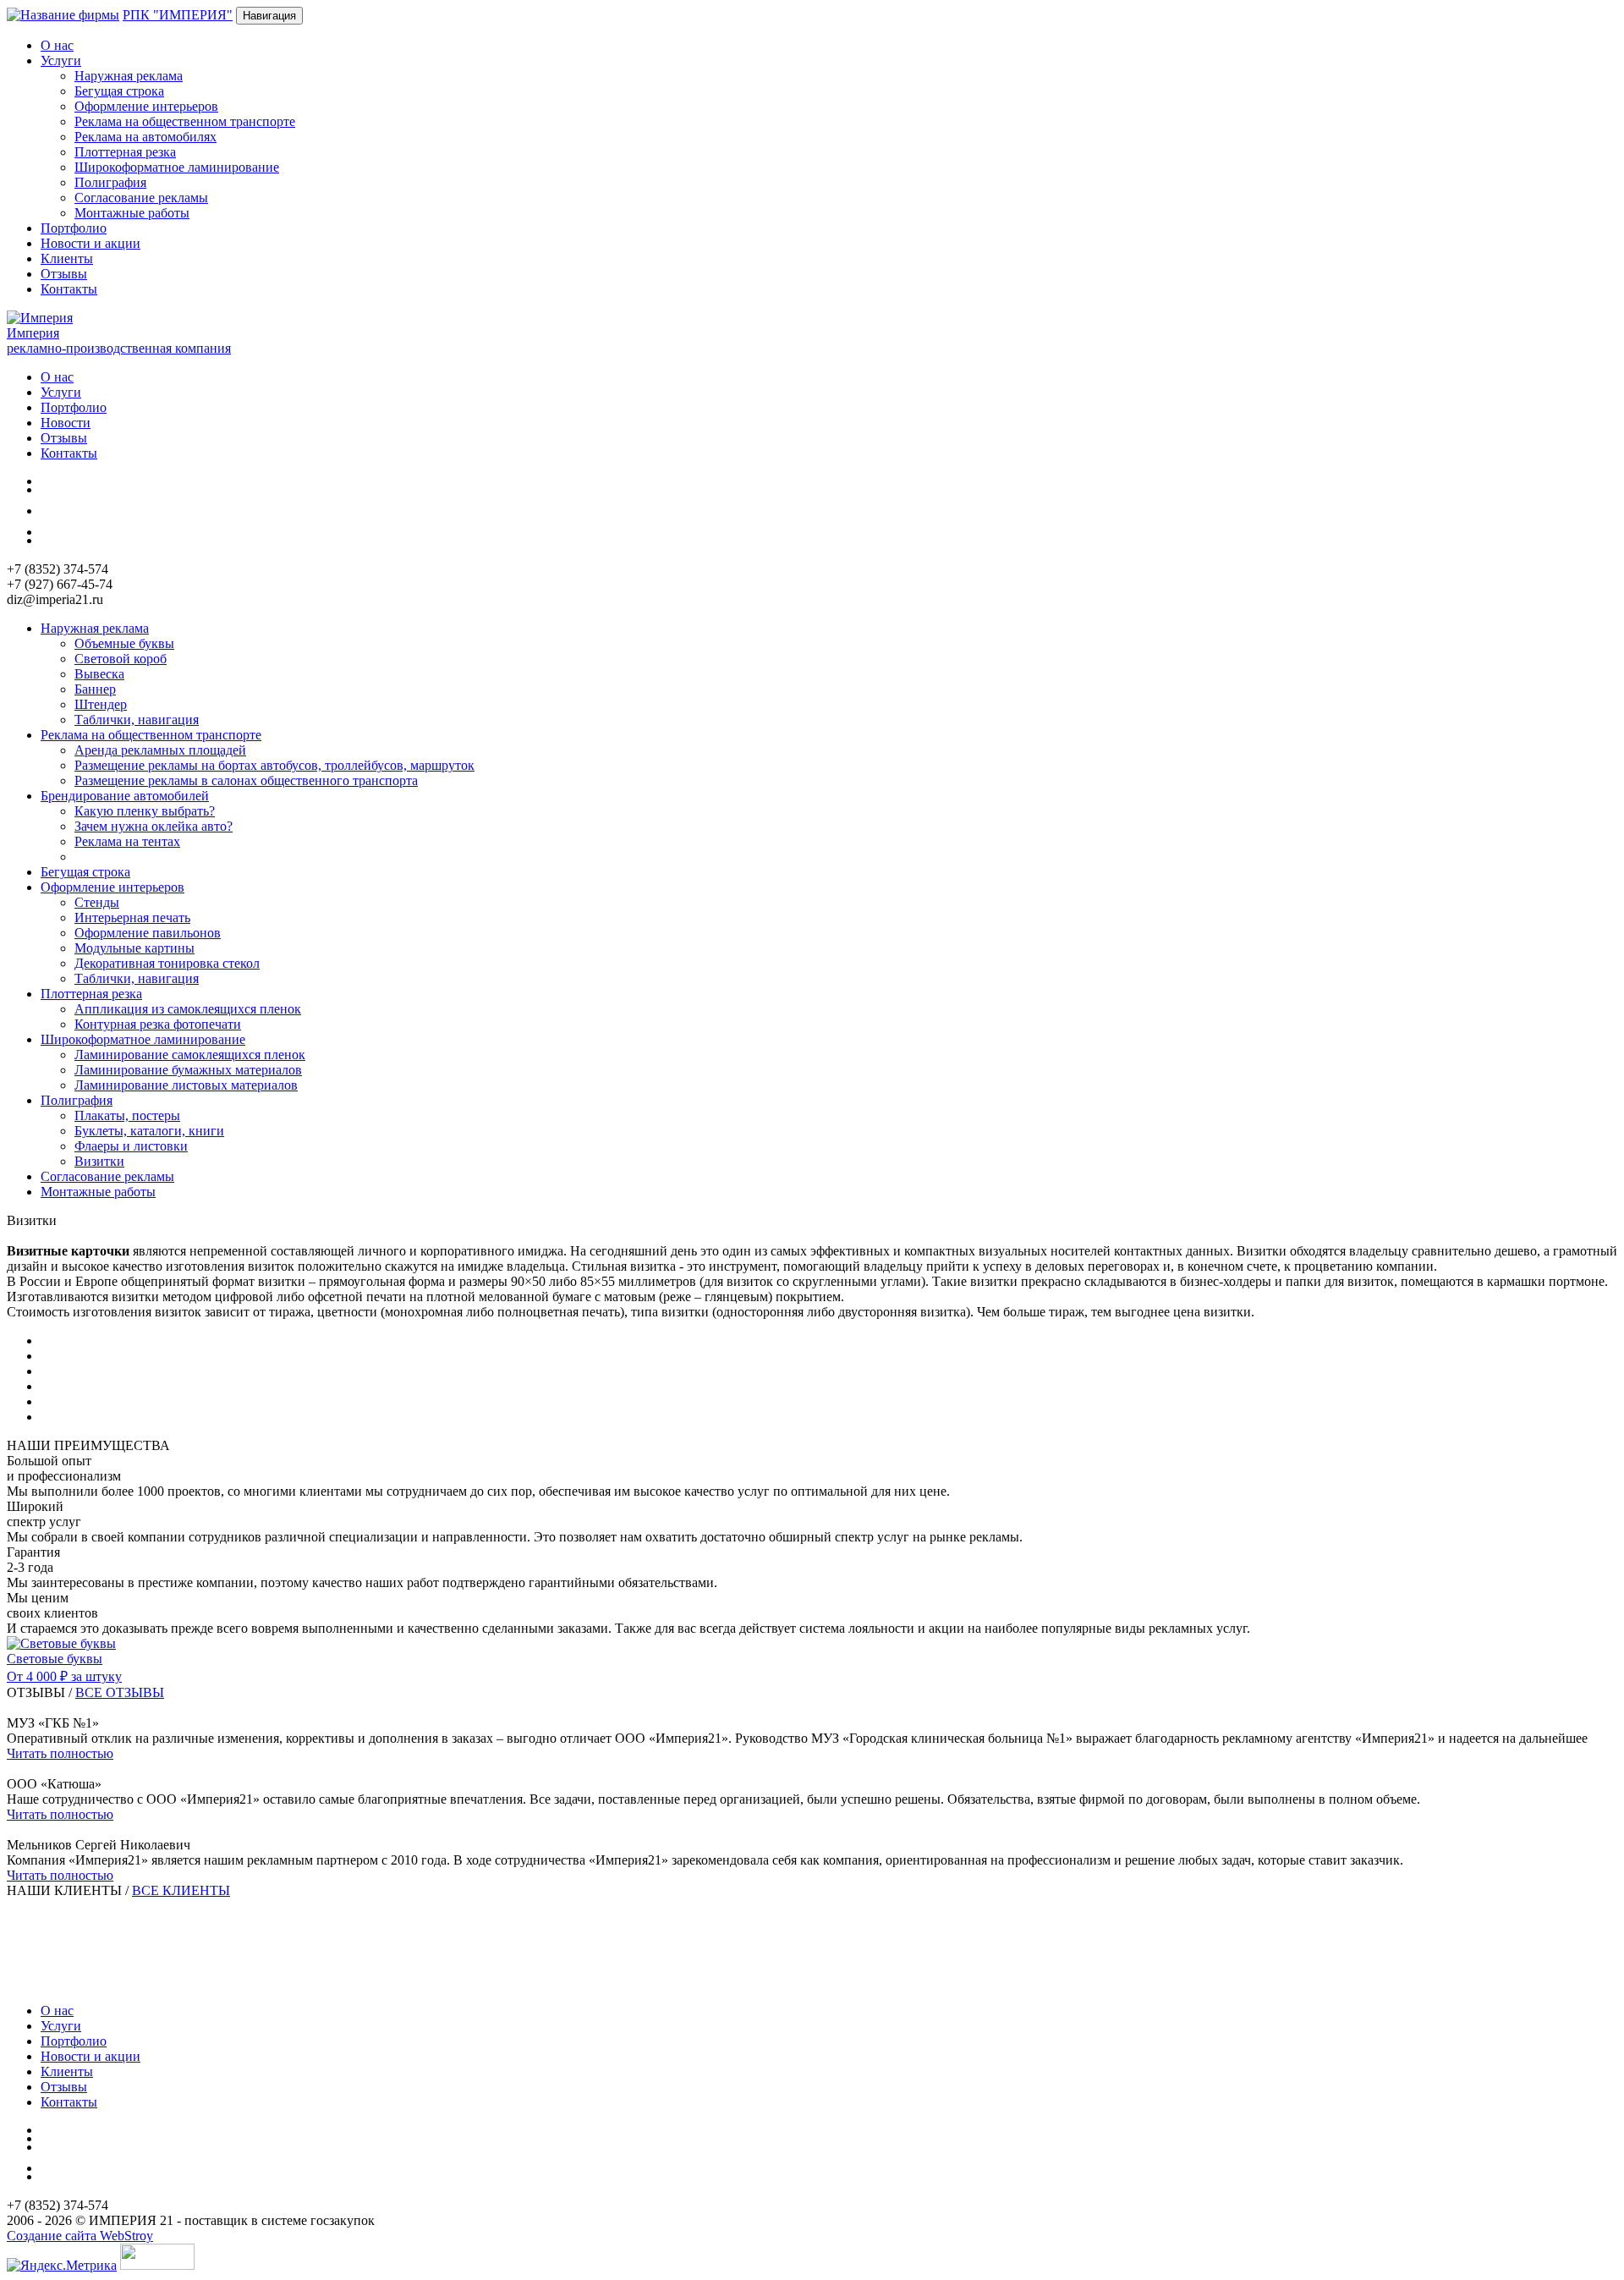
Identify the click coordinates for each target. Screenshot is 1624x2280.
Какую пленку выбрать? (145, 811)
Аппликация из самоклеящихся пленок (188, 1009)
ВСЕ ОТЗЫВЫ (120, 1692)
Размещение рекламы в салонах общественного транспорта (246, 780)
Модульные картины (134, 948)
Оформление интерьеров (146, 106)
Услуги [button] (61, 60)
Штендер (101, 704)
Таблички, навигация (137, 720)
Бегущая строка (119, 91)
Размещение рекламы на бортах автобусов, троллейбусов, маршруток (274, 765)
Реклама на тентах (127, 841)
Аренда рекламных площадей (160, 750)
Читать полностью (60, 1753)
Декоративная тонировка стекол (167, 963)
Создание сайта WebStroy (80, 2236)
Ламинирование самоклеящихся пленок (190, 1055)
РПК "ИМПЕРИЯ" (178, 15)
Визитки (99, 1161)
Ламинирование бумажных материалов (188, 1070)
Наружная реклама (129, 76)
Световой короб (121, 659)
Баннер (95, 689)
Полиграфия (110, 182)
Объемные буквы (124, 643)
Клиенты (67, 258)
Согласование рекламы (141, 198)
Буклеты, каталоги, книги (149, 1131)
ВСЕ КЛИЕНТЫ (181, 1890)
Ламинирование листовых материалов (186, 1085)
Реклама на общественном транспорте (185, 121)
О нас (57, 45)
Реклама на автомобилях (145, 137)
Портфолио (74, 228)
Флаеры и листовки (131, 1146)
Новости (66, 423)
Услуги (61, 392)
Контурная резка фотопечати (158, 1024)
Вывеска (99, 674)
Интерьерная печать (132, 917)
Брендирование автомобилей (125, 796)
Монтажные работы (132, 213)
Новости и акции (91, 243)
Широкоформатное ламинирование (177, 167)
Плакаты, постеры (127, 1115)
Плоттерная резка (125, 152)
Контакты (69, 289)
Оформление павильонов (148, 933)
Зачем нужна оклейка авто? (154, 826)
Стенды (97, 902)
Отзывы (64, 274)
